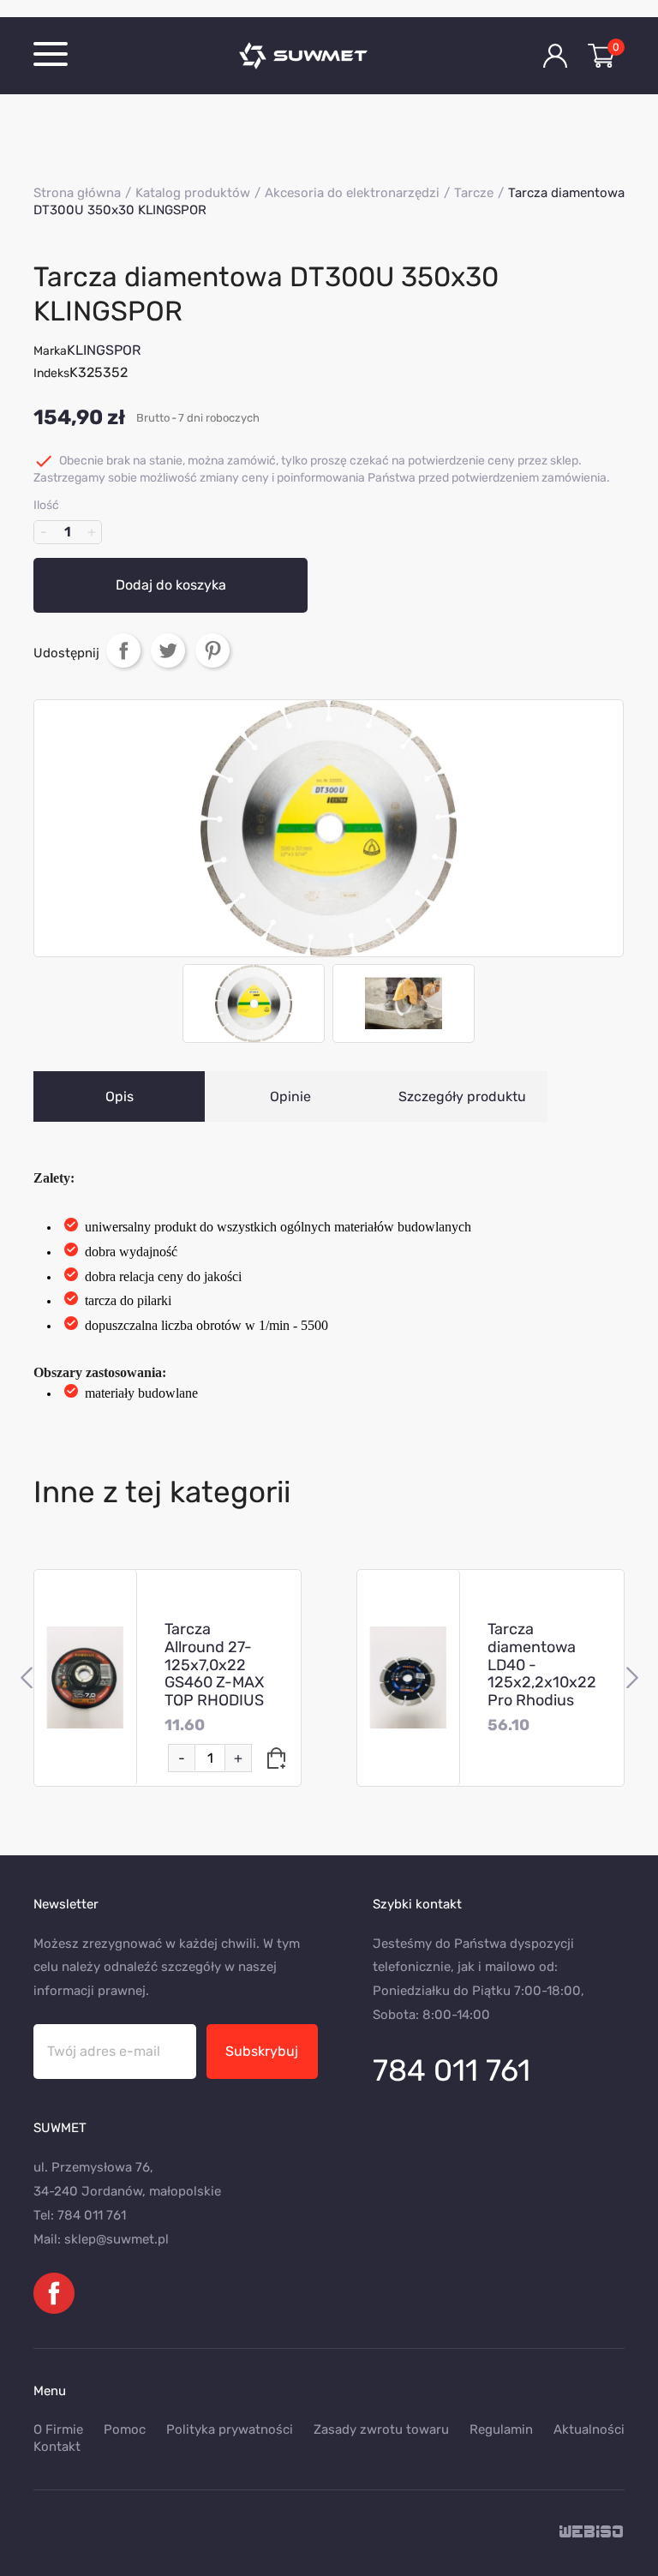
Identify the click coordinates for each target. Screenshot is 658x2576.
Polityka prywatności (230, 2429)
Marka (50, 351)
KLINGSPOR (104, 350)
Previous (26, 1678)
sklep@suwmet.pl (117, 2239)
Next (632, 1678)
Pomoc (125, 2429)
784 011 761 (452, 2070)
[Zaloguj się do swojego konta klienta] (555, 56)
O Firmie (58, 2429)
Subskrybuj (262, 2051)
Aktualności (589, 2429)
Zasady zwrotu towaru (381, 2429)
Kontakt (57, 2447)
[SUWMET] (329, 56)
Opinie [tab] (290, 1096)
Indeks (51, 373)
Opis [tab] (120, 1096)
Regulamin (501, 2429)
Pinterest (212, 650)
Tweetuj (168, 650)
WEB (592, 2533)
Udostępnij (123, 650)
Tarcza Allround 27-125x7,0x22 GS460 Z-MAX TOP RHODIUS (214, 1665)
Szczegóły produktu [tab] (462, 1096)
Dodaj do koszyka (171, 585)
